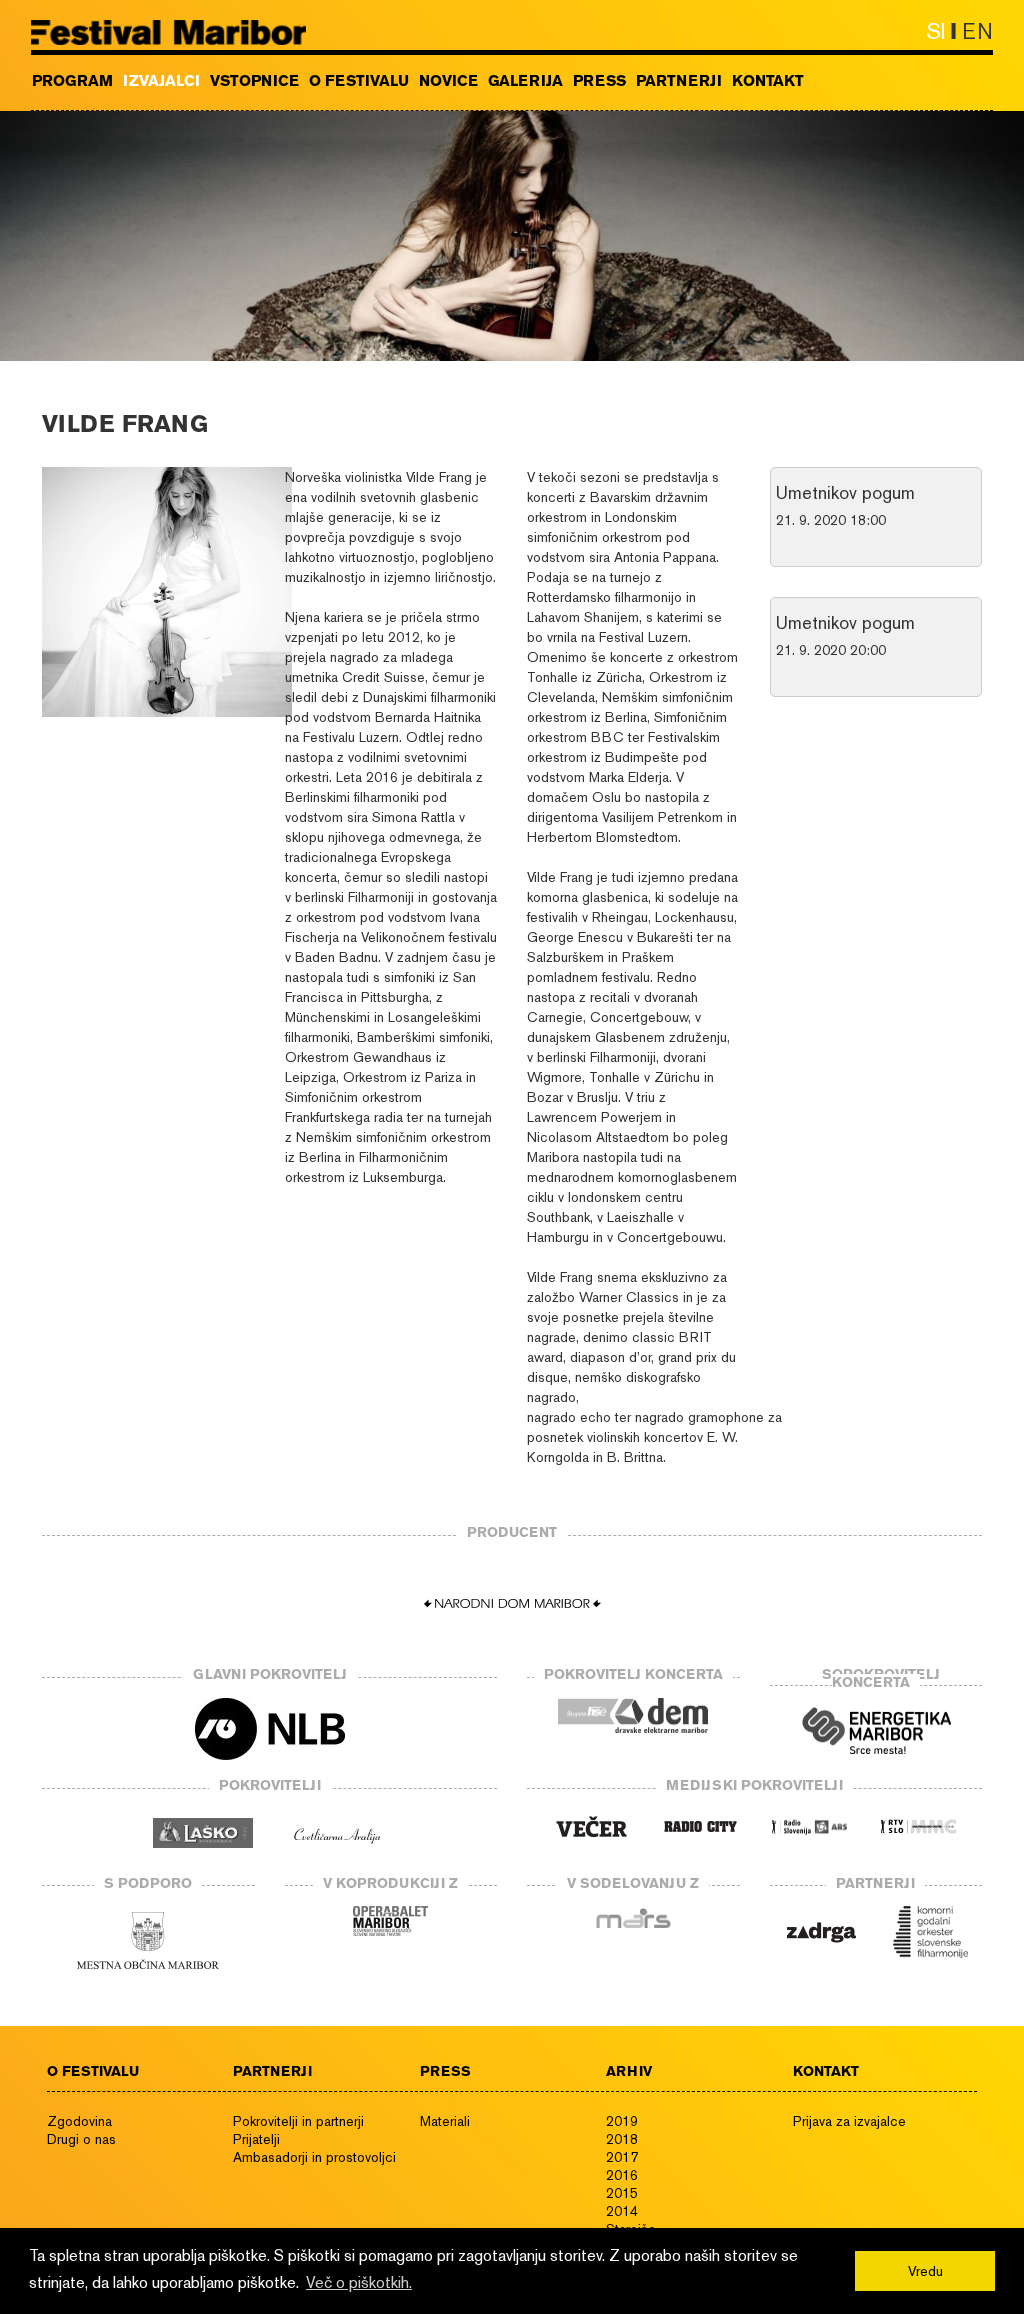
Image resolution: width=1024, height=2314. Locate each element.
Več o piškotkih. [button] (359, 2282)
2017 (622, 2157)
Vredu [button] (925, 2270)
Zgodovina (79, 2121)
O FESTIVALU (359, 81)
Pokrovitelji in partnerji (298, 2121)
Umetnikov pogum (845, 492)
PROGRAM (72, 81)
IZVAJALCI (161, 81)
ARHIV (629, 2071)
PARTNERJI (679, 81)
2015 (622, 2193)
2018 (622, 2139)
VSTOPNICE (254, 81)
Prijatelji (256, 2139)
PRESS (599, 81)
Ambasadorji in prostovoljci (314, 2157)
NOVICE (448, 81)
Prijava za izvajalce (849, 2121)
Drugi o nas (81, 2139)
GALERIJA (525, 81)
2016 (622, 2175)
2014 (622, 2211)
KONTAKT (768, 81)
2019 (622, 2121)
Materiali (445, 2121)
